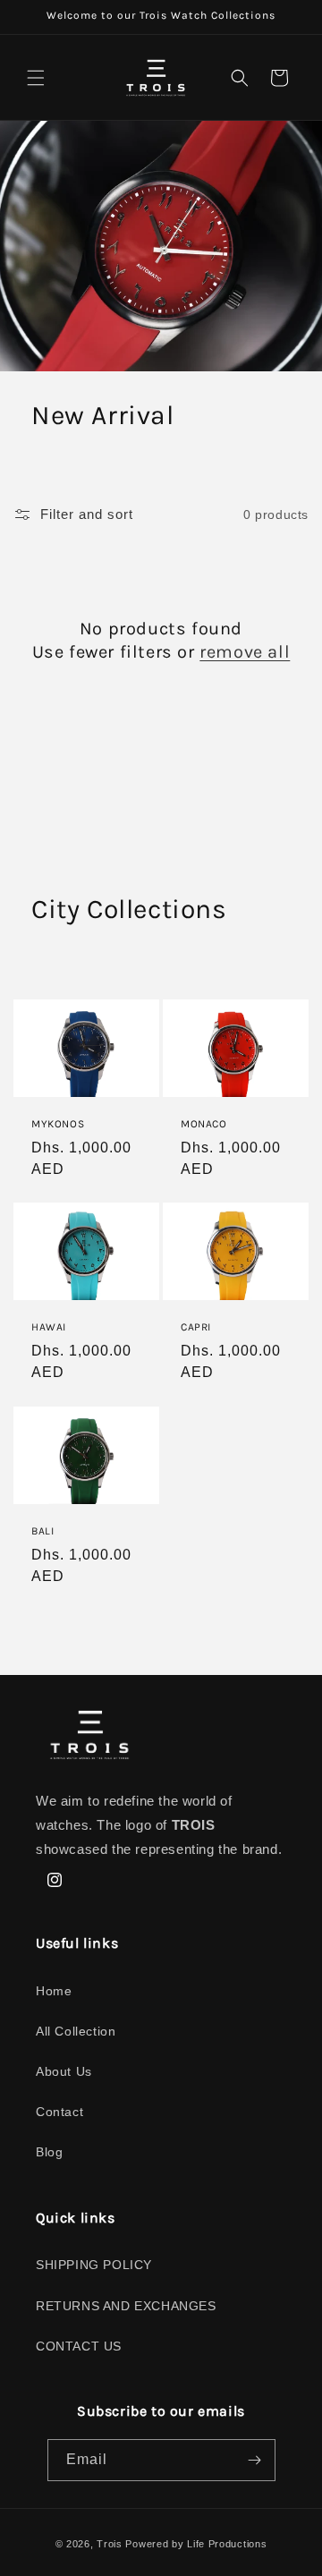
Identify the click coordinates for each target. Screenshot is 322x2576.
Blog (49, 2152)
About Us (64, 2071)
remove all (245, 652)
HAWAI (49, 1327)
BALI (42, 1530)
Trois (110, 2544)
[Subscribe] (255, 2460)
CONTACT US (79, 2346)
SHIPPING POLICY (94, 2265)
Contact (59, 2112)
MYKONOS (58, 1124)
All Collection (76, 2031)
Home (54, 1991)
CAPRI (196, 1327)
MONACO (204, 1124)
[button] (36, 78)
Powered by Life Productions (196, 2544)
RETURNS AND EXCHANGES (126, 2306)
